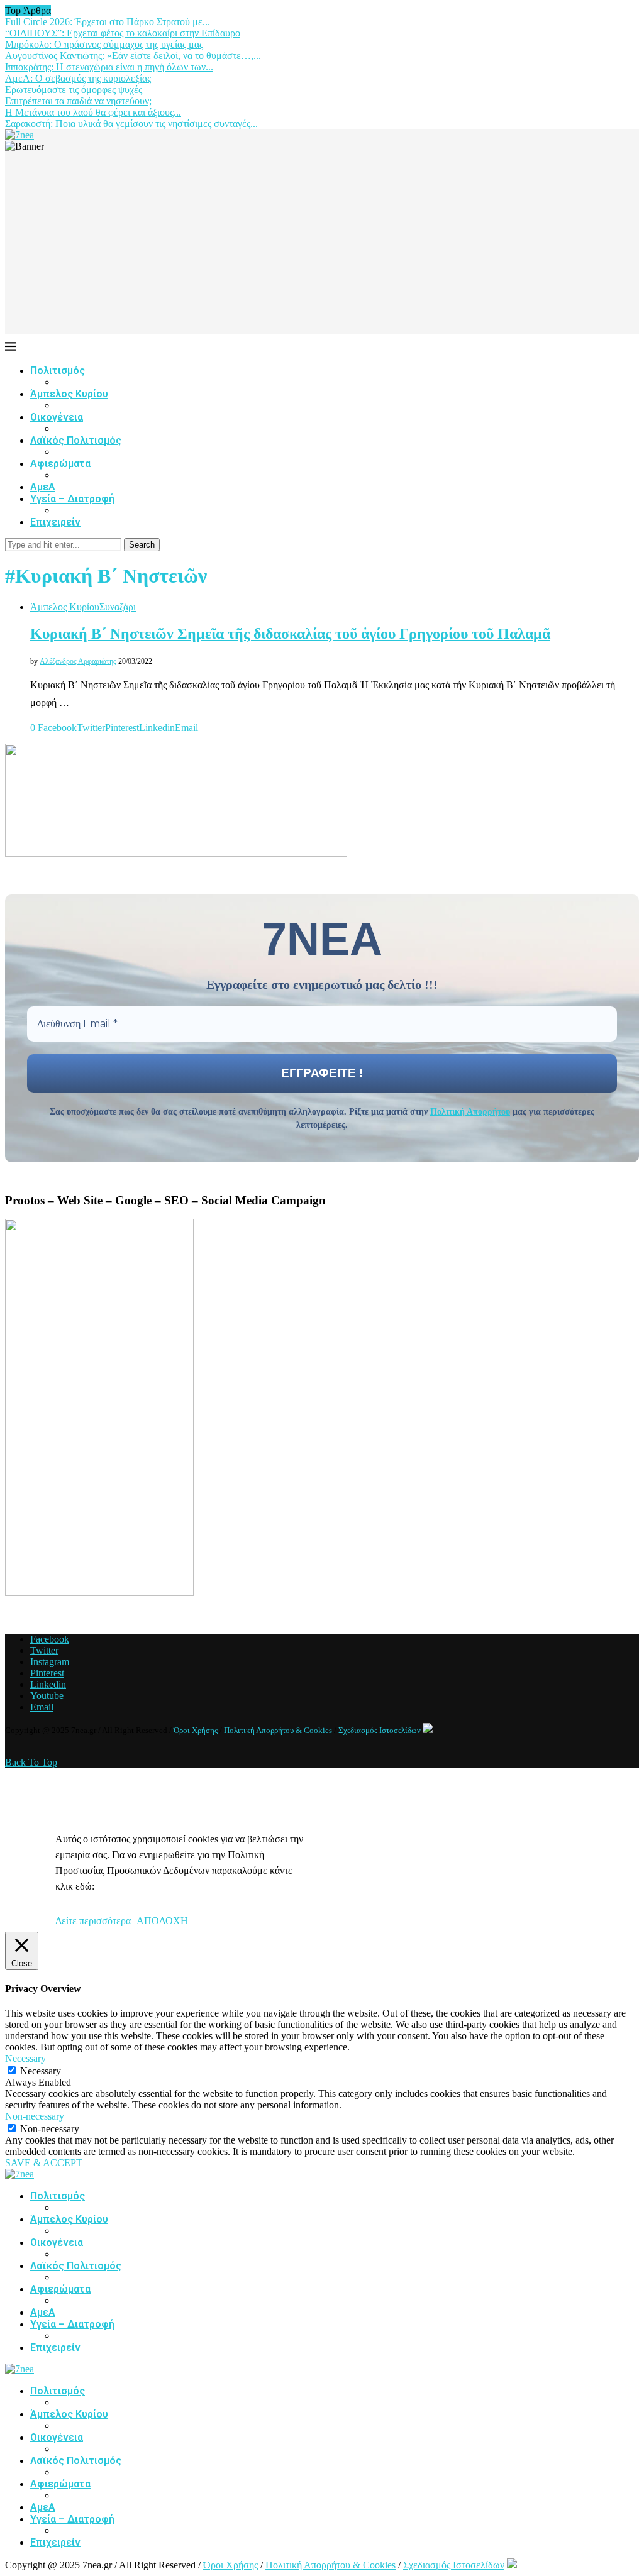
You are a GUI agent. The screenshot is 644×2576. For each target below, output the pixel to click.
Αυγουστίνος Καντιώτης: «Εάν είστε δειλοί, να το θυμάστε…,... (133, 56)
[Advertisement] (322, 246)
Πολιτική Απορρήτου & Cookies (278, 1730)
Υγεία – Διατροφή (72, 499)
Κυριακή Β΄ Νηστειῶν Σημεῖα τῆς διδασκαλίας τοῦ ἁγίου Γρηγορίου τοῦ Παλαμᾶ (290, 634)
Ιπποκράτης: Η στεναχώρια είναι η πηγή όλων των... (109, 67)
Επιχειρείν (55, 522)
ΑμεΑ (43, 487)
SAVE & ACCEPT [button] (44, 2163)
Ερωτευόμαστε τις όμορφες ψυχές (74, 90)
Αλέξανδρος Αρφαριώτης (78, 661)
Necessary (41, 2071)
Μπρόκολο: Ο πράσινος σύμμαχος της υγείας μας (104, 44)
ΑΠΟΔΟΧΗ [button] (162, 1921)
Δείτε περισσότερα (93, 1921)
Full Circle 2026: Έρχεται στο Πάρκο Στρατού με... (108, 22)
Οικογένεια (57, 417)
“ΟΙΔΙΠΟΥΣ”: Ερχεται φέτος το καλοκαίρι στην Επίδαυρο (123, 33)
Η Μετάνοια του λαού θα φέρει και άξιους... (93, 112)
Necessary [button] (25, 2058)
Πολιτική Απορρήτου (470, 1112)
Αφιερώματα (60, 464)
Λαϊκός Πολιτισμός (76, 440)
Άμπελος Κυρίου (69, 394)
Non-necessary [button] (35, 2116)
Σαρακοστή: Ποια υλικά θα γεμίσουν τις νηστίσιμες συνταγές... (131, 124)
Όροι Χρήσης (196, 1730)
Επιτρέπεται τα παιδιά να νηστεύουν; (78, 101)
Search (142, 545)
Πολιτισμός (58, 371)
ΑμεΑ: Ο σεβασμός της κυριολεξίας (78, 78)
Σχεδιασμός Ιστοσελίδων (380, 1730)
